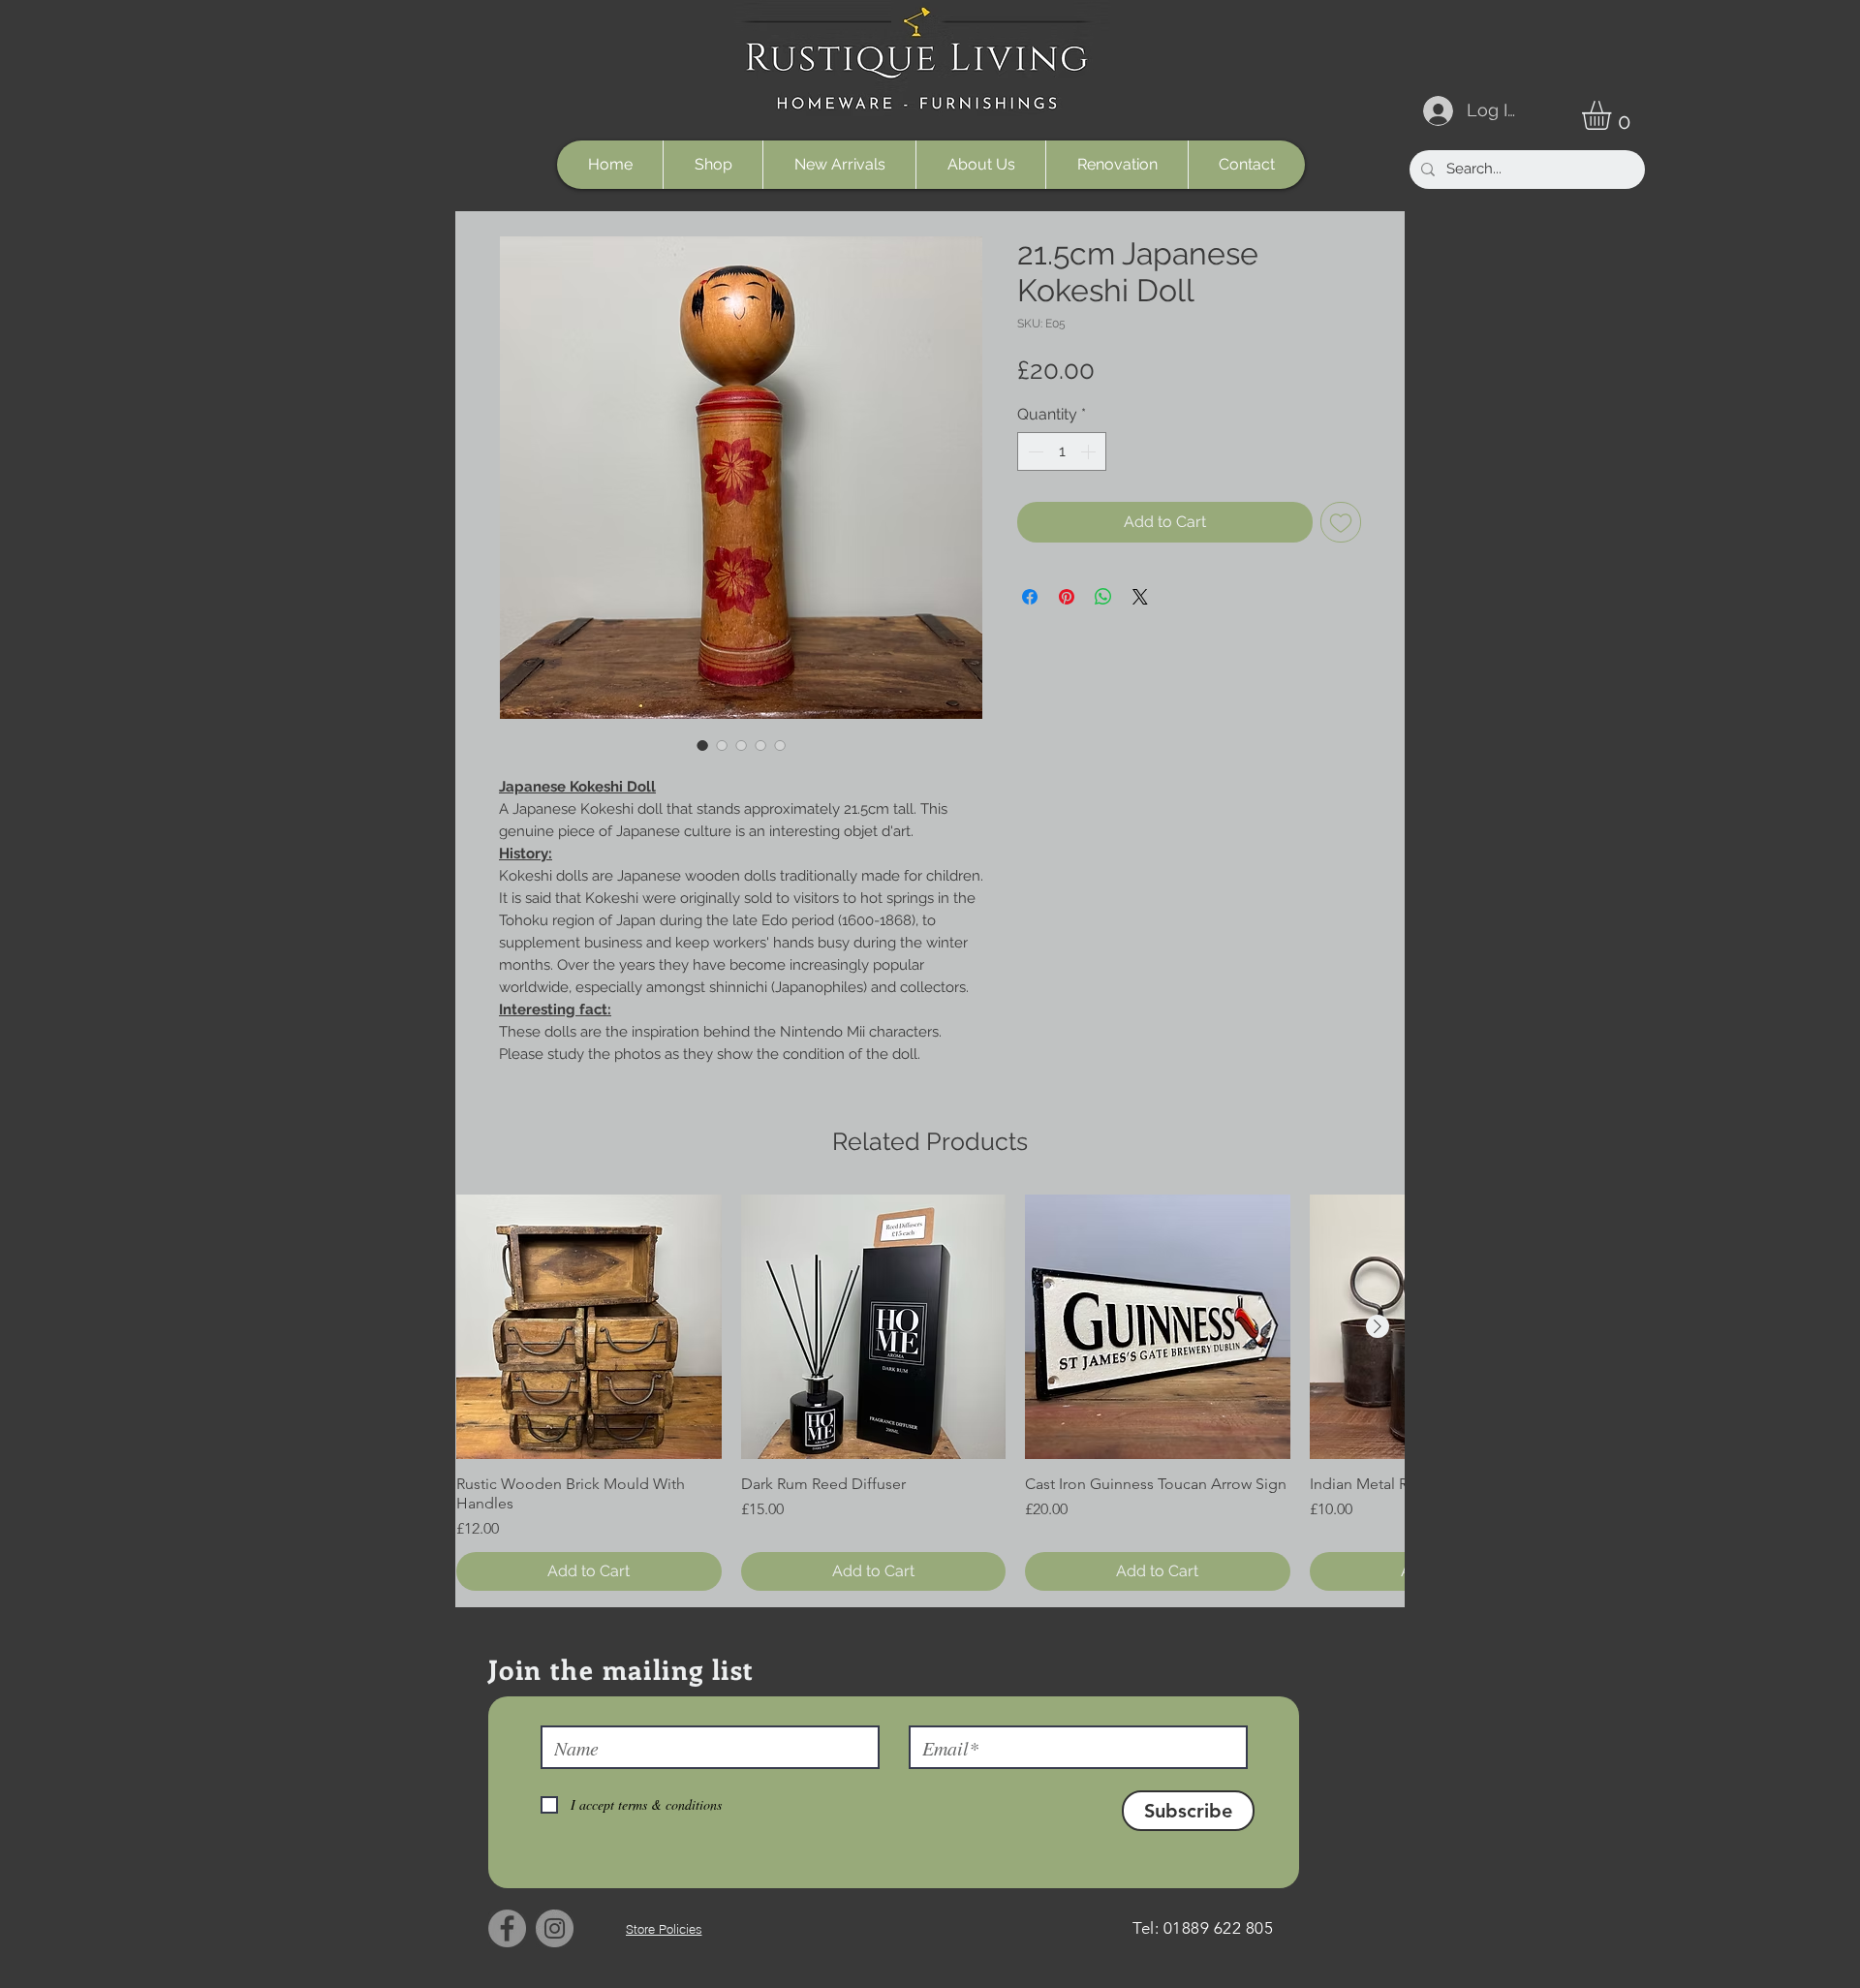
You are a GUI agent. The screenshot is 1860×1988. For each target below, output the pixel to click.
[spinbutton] (1062, 451)
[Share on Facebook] (1030, 597)
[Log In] (1435, 111)
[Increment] (1090, 451)
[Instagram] (555, 1928)
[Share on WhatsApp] (1103, 597)
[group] (930, 1393)
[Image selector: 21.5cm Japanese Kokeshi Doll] (702, 745)
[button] (1613, 115)
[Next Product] (1378, 1326)
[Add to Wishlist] (1341, 522)
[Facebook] (507, 1928)
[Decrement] (1034, 451)
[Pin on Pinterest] (1067, 597)
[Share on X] (1140, 597)
